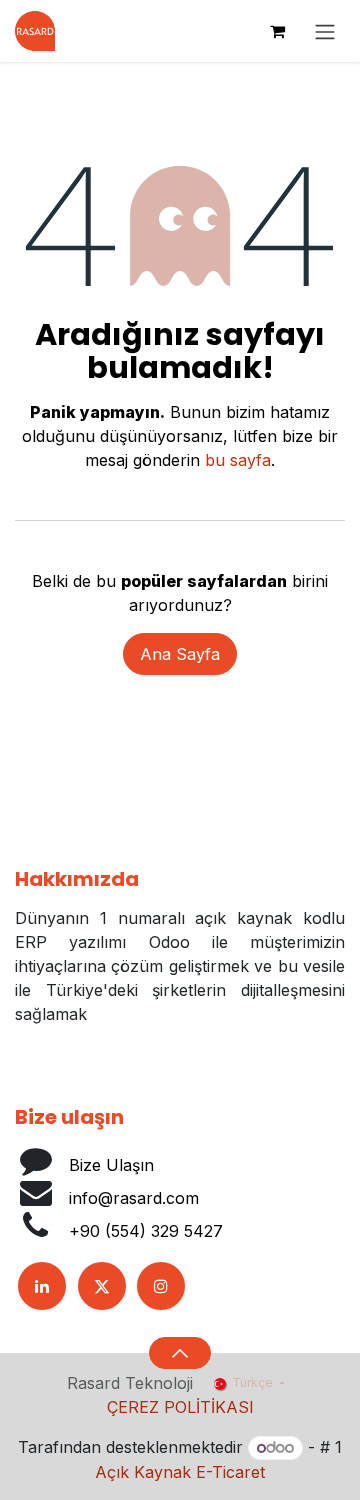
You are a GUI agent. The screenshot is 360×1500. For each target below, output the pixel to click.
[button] (179, 1353)
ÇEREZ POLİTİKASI (180, 1407)
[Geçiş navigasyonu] (325, 31)
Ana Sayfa (180, 654)
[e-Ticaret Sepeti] (277, 31)
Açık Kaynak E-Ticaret (180, 1472)
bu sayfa (238, 460)
